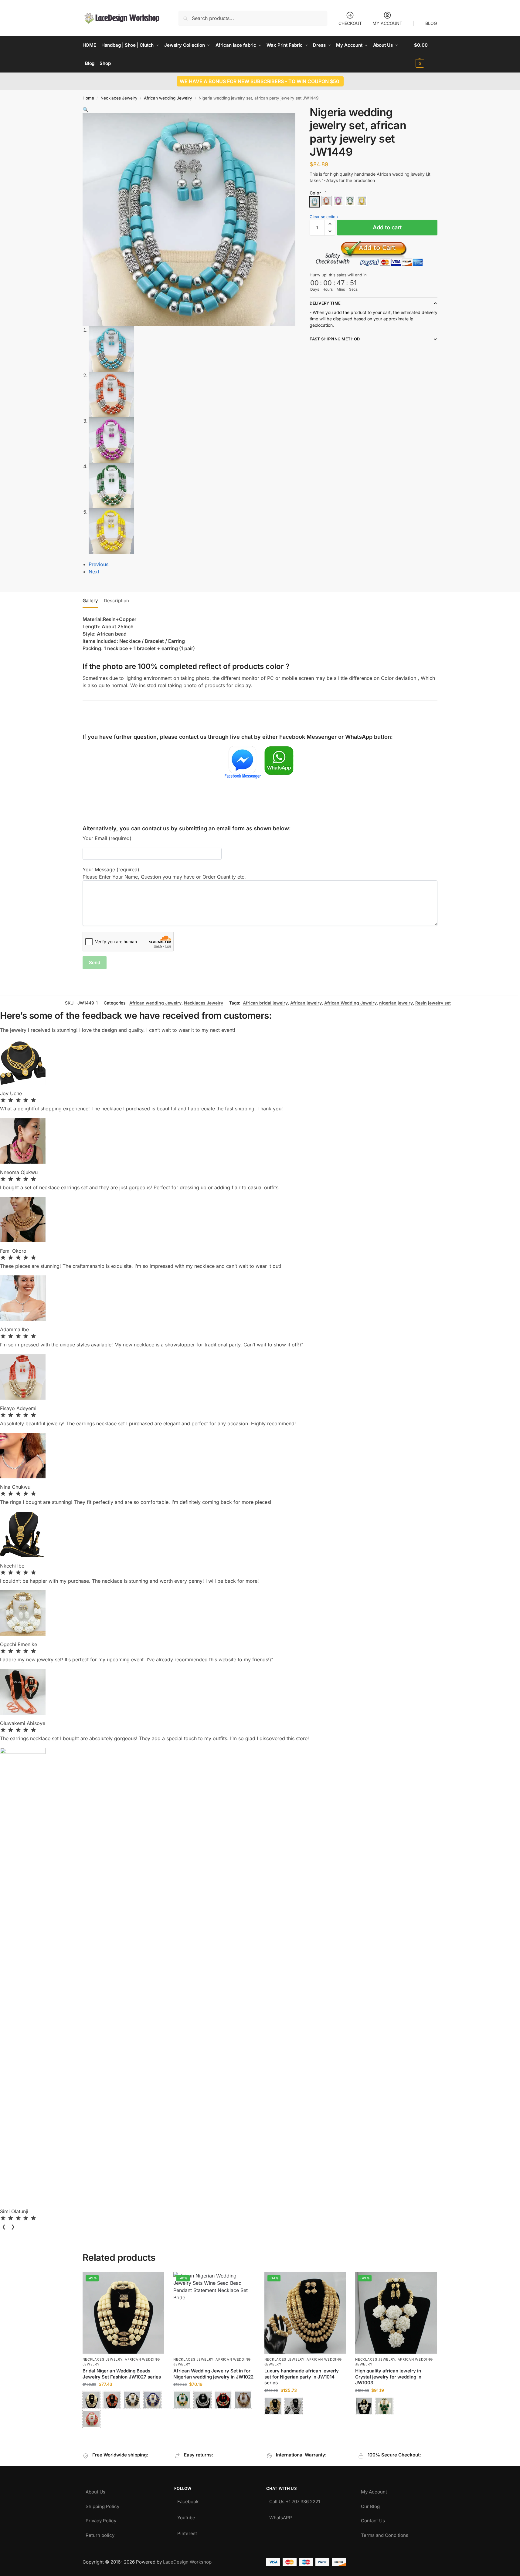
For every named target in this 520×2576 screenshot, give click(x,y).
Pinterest (187, 2532)
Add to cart (387, 227)
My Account (374, 2490)
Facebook (188, 2500)
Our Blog (370, 2505)
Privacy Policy (101, 2519)
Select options (123, 2436)
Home (88, 98)
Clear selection (324, 217)
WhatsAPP (281, 2516)
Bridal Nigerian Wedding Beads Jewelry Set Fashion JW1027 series (122, 2374)
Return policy (100, 2534)
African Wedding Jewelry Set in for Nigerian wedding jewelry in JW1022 (213, 2374)
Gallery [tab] (90, 601)
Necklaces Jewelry (119, 98)
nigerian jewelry (396, 1003)
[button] (426, 54)
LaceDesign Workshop (187, 2562)
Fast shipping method (335, 339)
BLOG (431, 23)
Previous (99, 564)
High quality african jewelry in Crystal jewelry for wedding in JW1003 (388, 2377)
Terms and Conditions (385, 2534)
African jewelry (306, 1003)
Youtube (186, 2516)
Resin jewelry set (433, 1003)
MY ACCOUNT (387, 23)
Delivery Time (325, 303)
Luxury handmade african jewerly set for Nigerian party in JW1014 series (302, 2377)
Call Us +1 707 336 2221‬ (295, 2500)
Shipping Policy (102, 2505)
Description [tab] (116, 601)
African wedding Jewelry (168, 98)
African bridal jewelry (265, 1003)
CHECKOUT (350, 23)
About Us (95, 2490)
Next (94, 572)
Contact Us (373, 2519)
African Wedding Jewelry (350, 1003)
